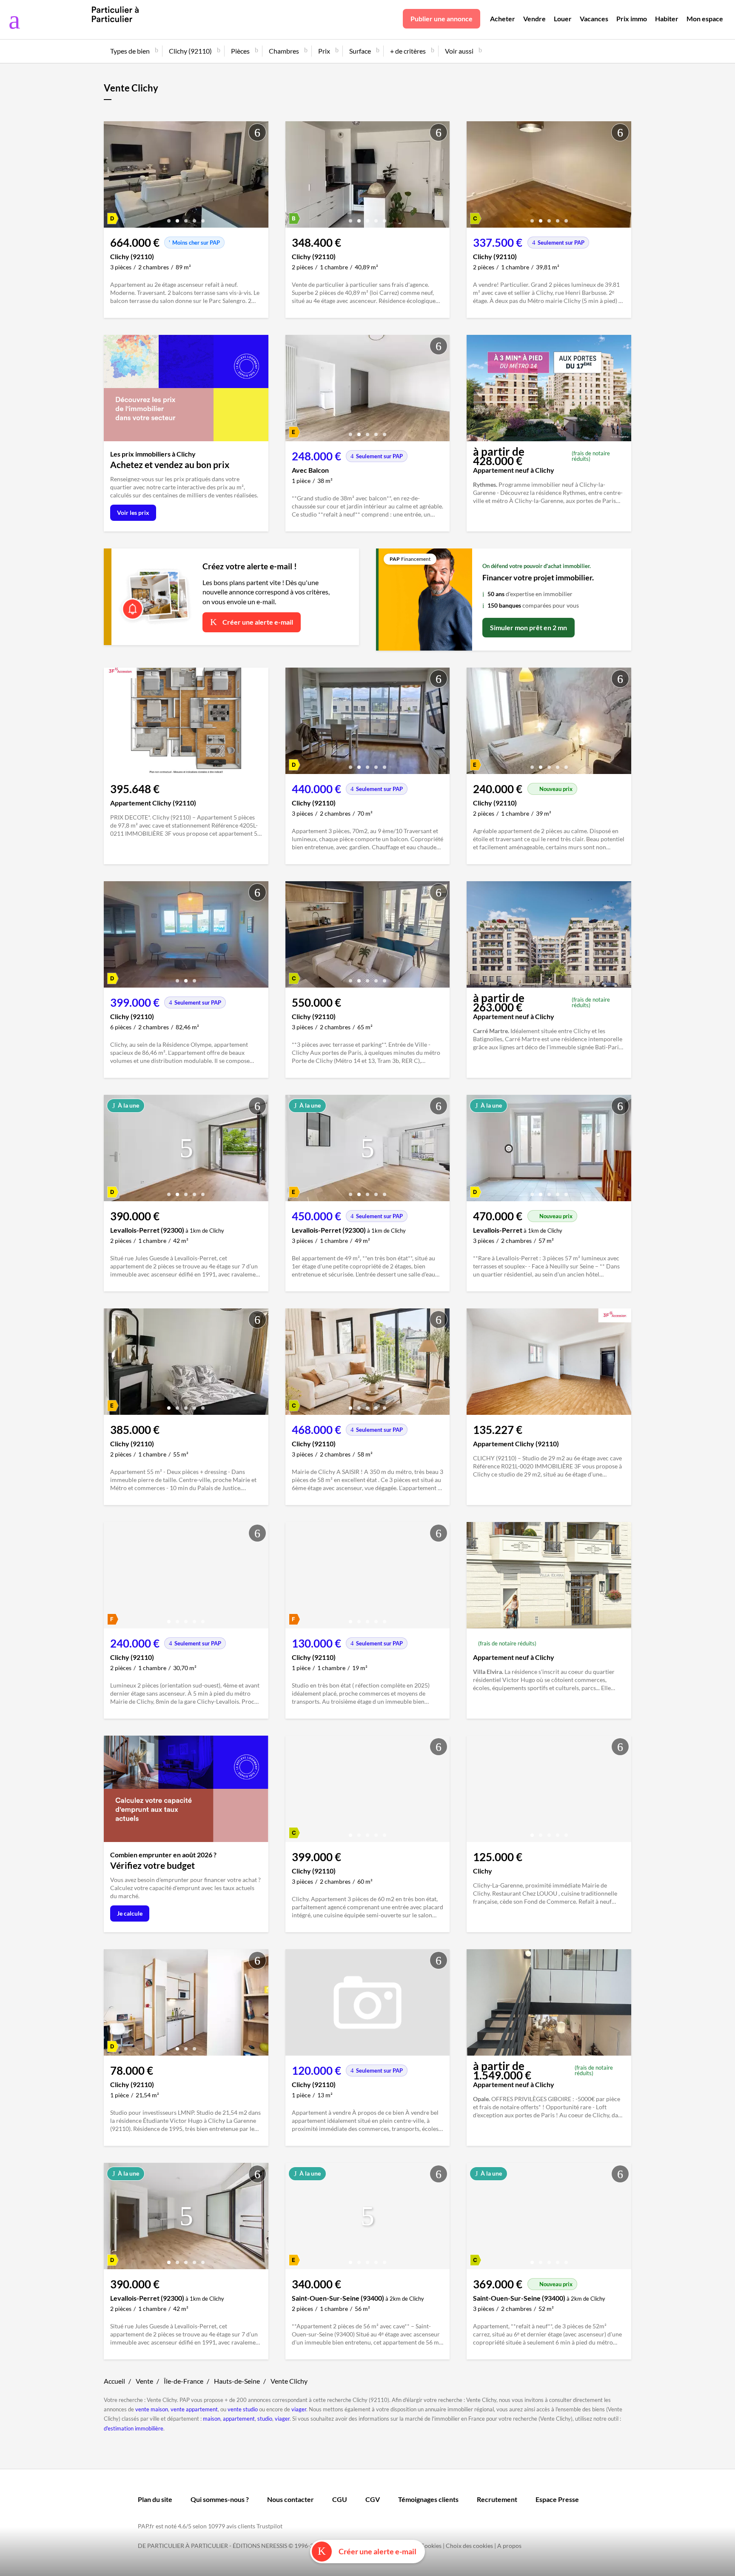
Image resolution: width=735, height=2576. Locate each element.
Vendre (534, 19)
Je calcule (130, 1913)
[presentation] (112, 177)
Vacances (594, 19)
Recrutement (497, 2499)
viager (299, 2409)
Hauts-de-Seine (237, 2381)
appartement (239, 2419)
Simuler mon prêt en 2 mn (528, 627)
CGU (340, 2499)
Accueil (114, 2381)
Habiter (667, 19)
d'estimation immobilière (134, 2428)
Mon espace (705, 19)
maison (212, 2419)
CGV (373, 2499)
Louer (563, 19)
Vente (144, 2381)
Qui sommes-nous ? (220, 2499)
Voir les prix (133, 513)
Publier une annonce (442, 19)
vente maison (152, 2409)
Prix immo (632, 19)
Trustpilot (269, 2526)
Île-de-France (184, 2381)
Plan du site (155, 2499)
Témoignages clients (428, 2499)
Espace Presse (557, 2499)
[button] (169, 218)
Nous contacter (291, 2499)
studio (265, 2419)
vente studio (243, 2409)
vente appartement (194, 2409)
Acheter (503, 19)
